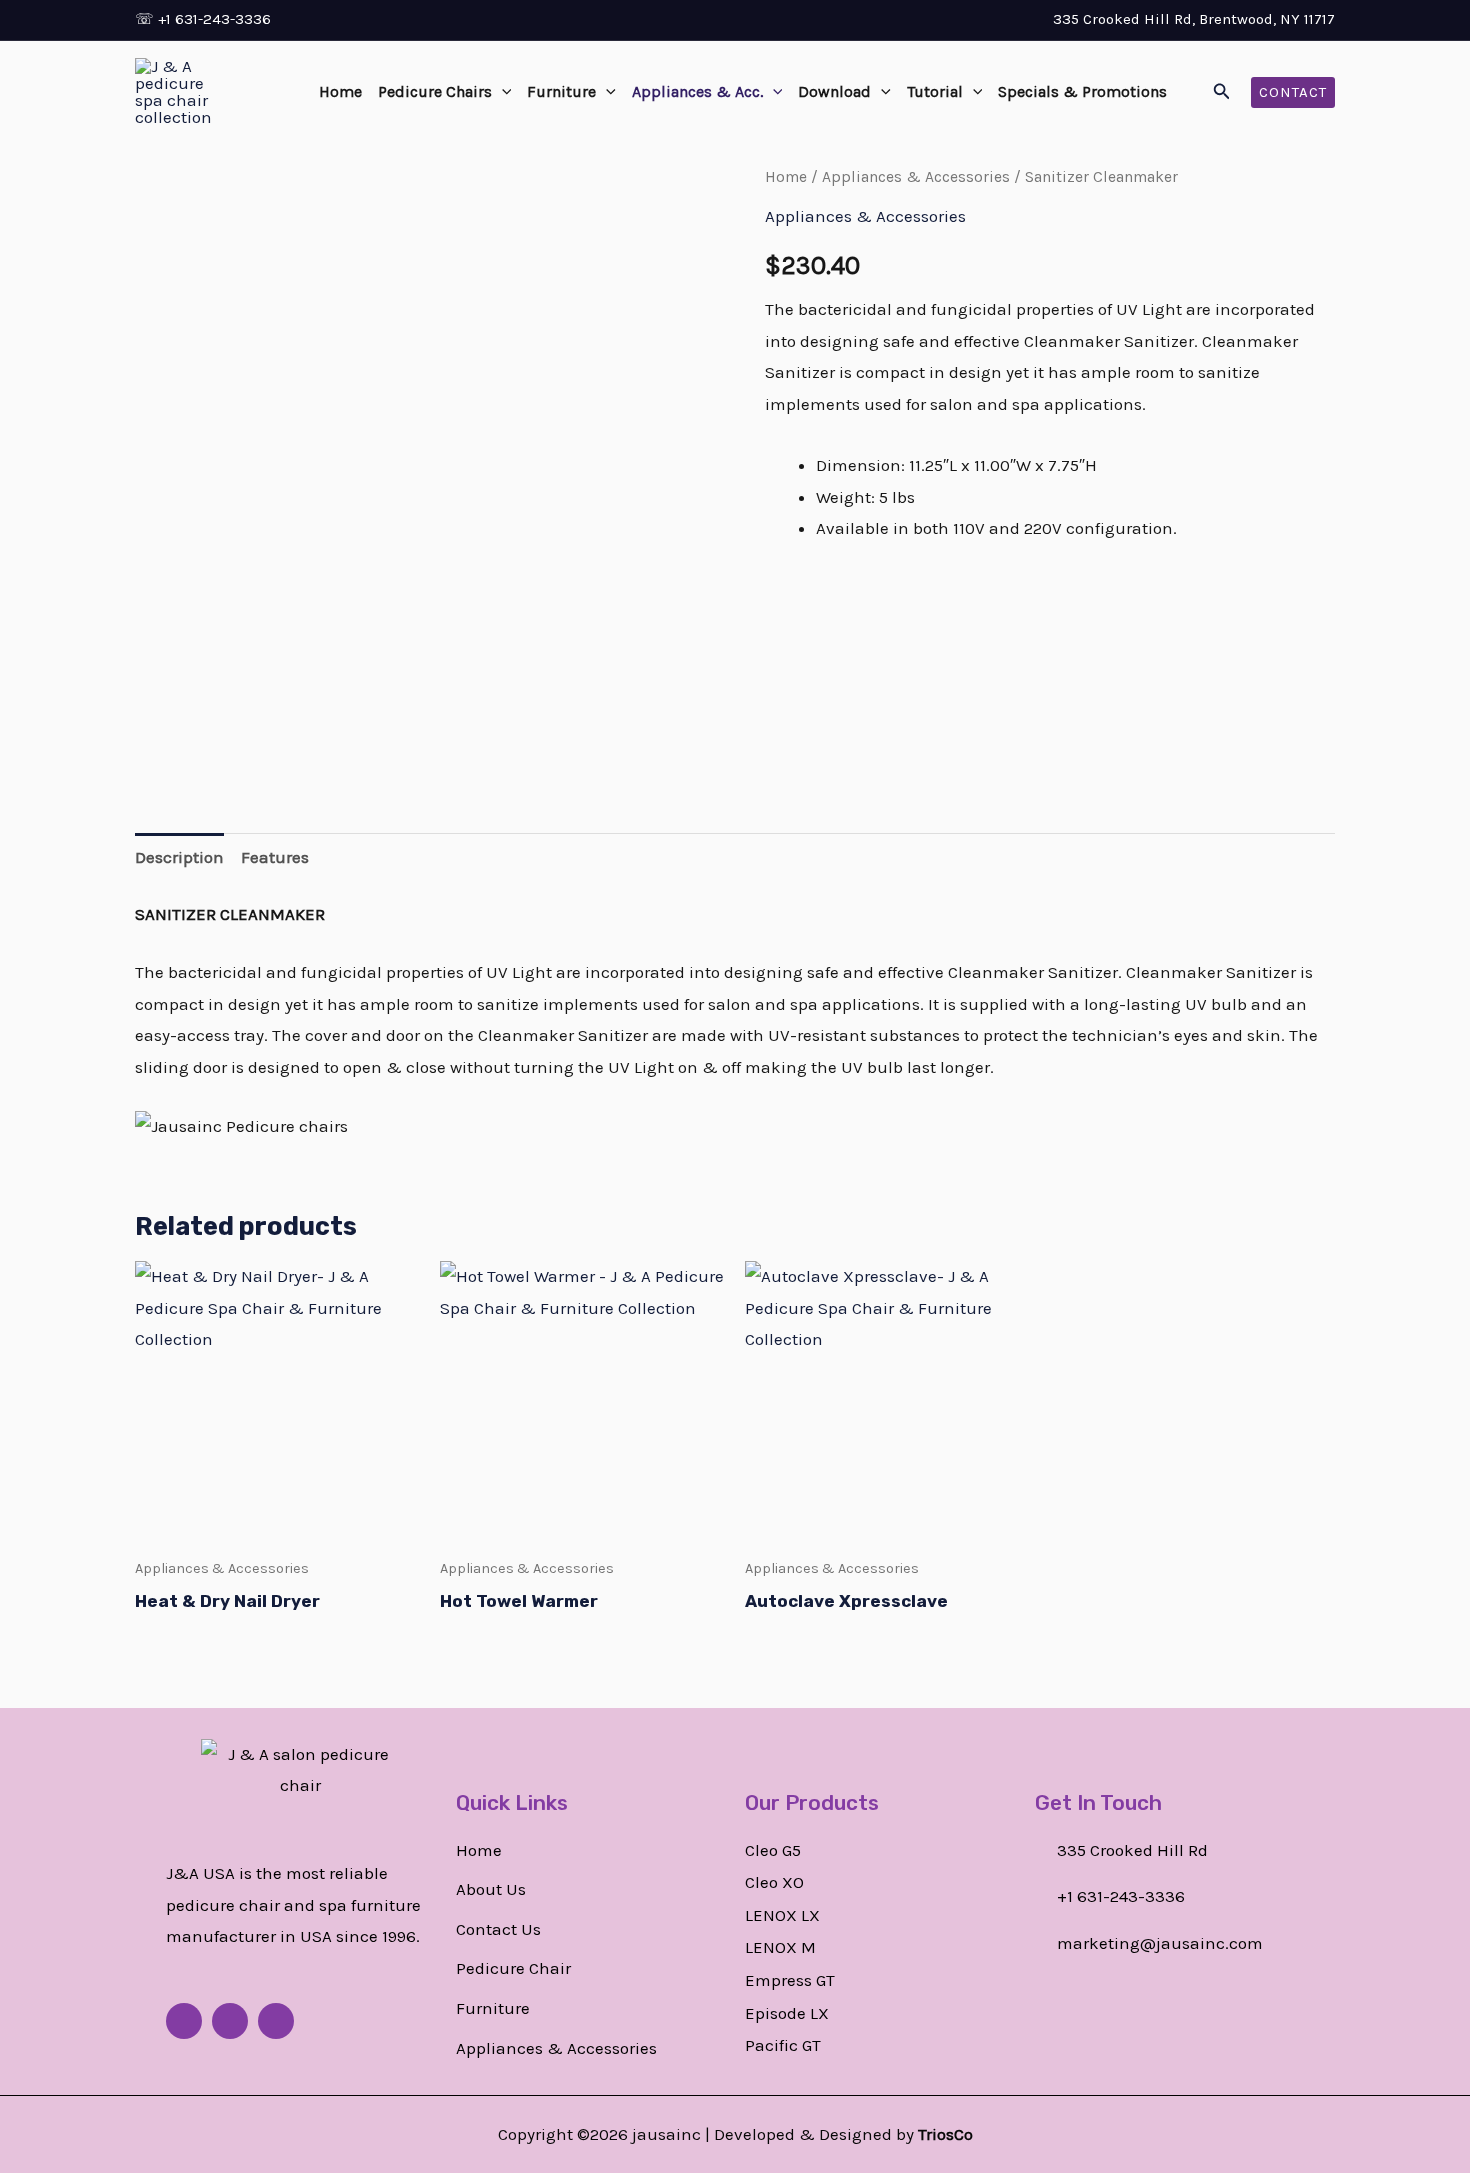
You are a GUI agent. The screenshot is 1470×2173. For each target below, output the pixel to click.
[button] (502, 92)
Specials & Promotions (1082, 91)
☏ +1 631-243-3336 (203, 19)
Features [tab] (275, 857)
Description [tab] (179, 857)
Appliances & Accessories (916, 177)
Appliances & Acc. (697, 91)
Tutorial (935, 91)
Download (834, 91)
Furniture (561, 91)
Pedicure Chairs (435, 91)
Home (340, 91)
